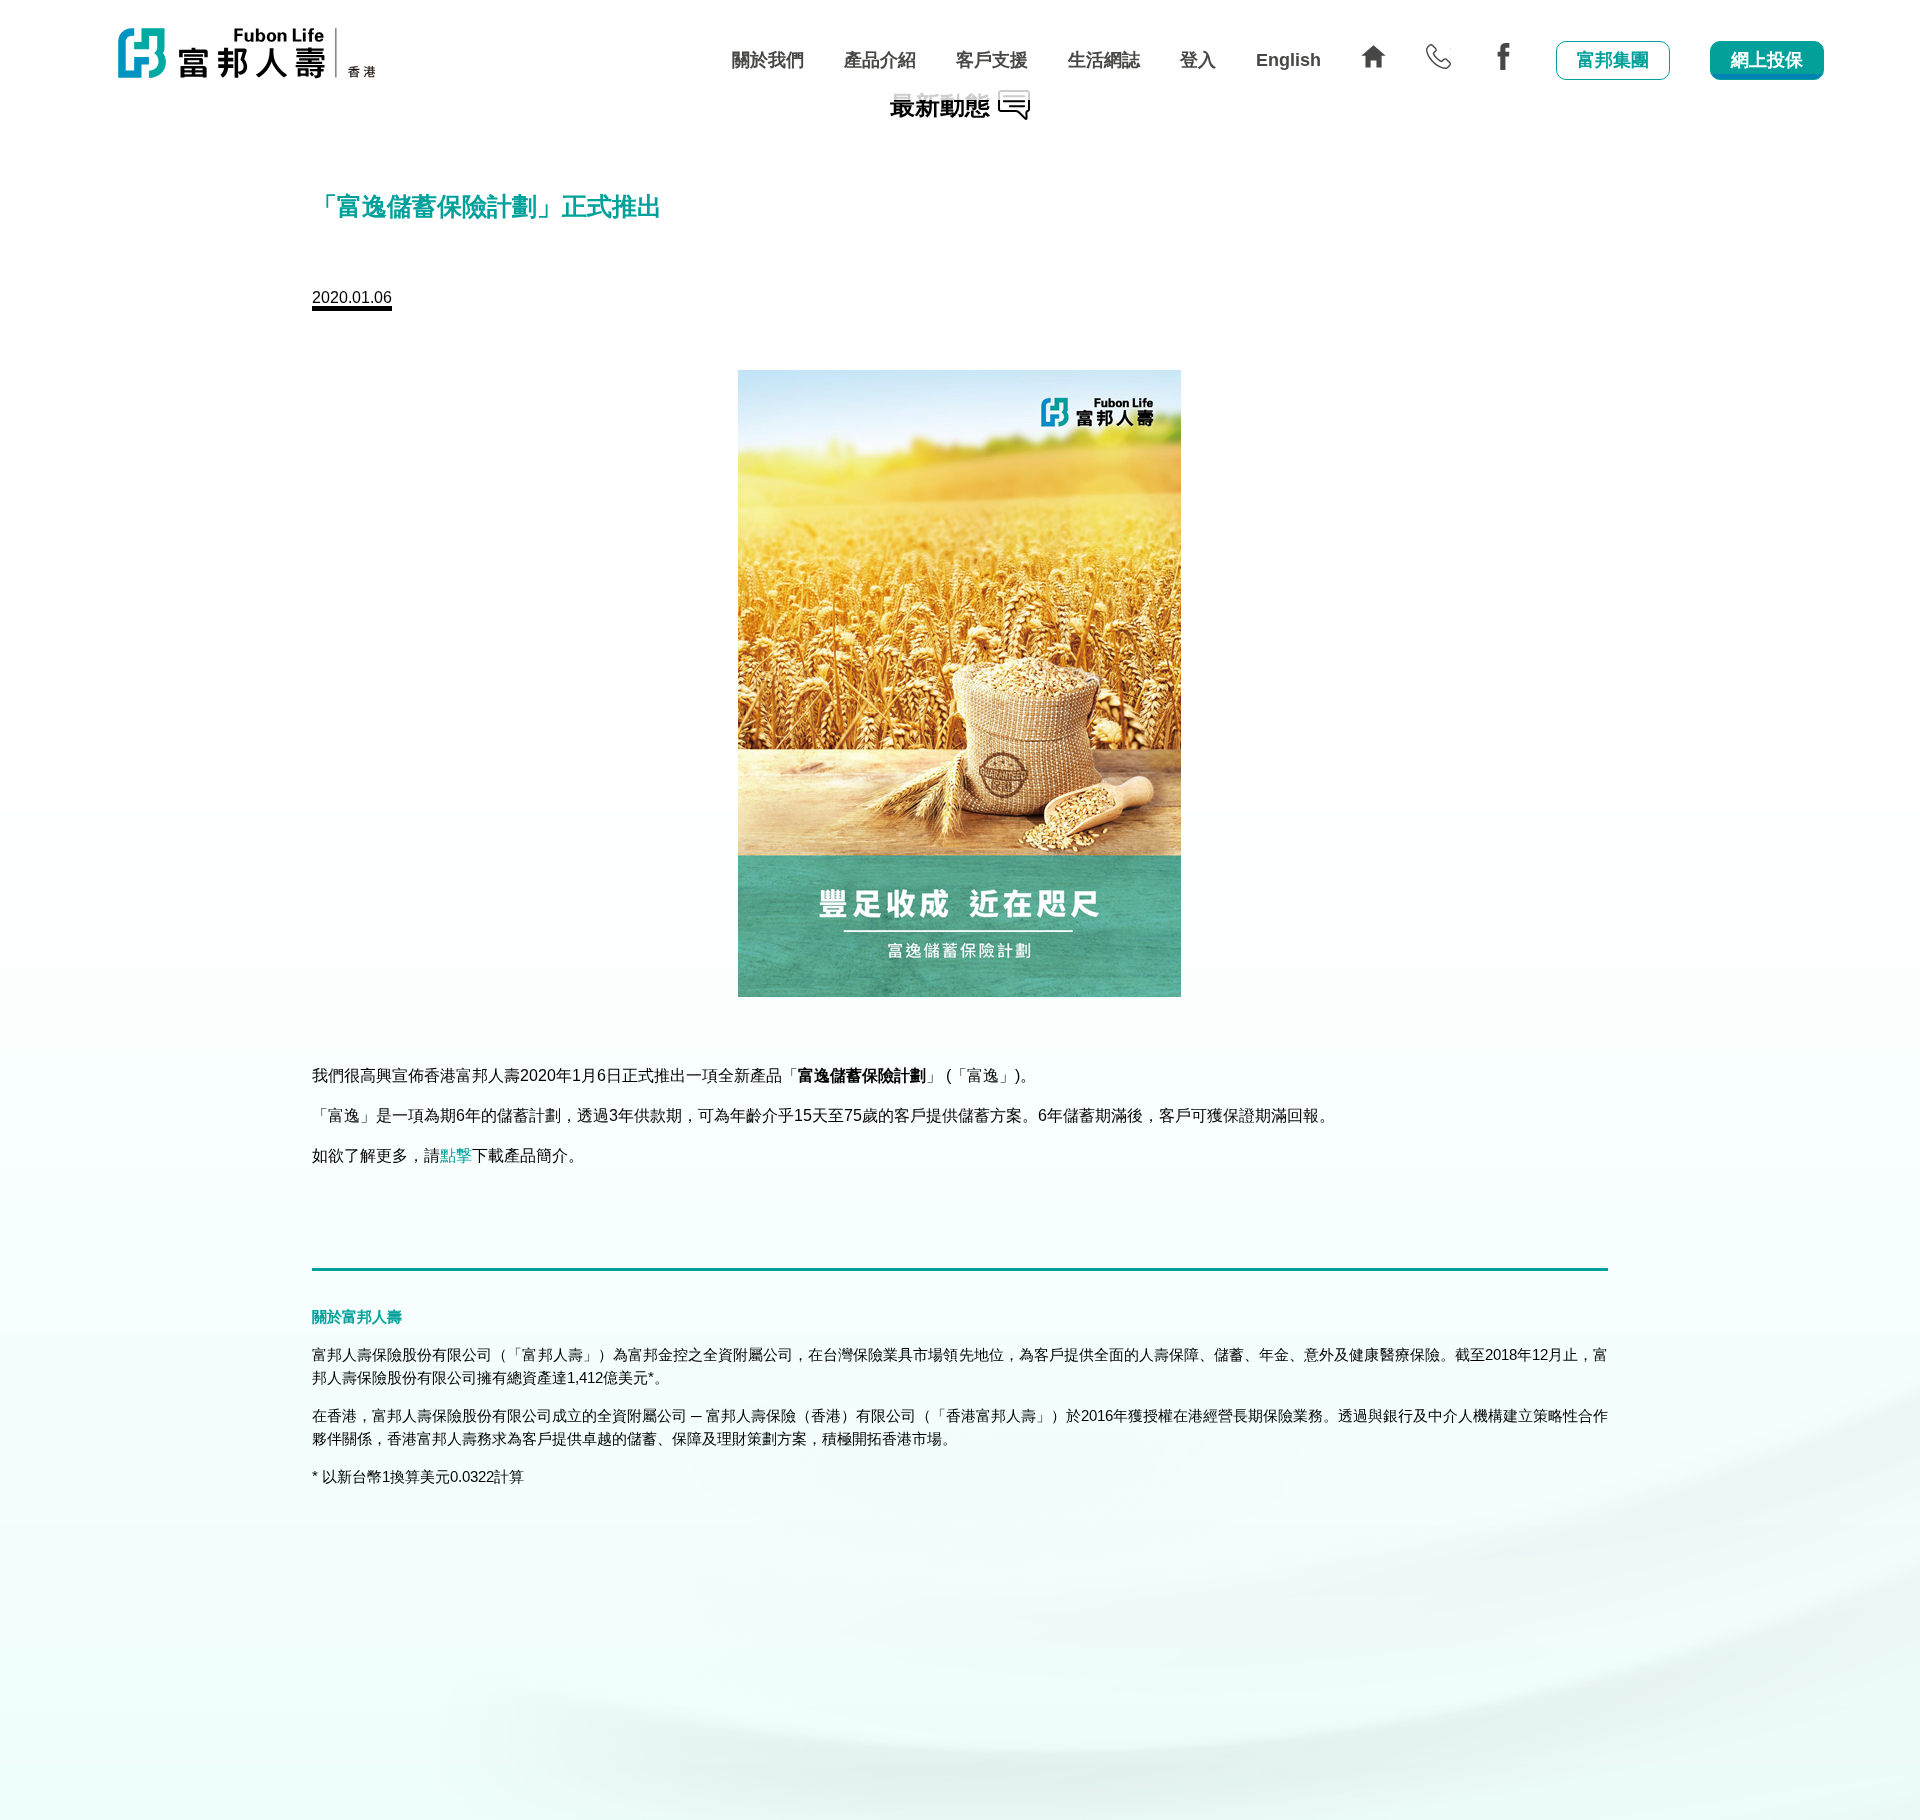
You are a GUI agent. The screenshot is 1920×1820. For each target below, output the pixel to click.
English (1288, 60)
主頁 (1373, 56)
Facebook (1503, 56)
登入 (1198, 60)
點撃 (456, 1155)
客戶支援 (992, 60)
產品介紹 (880, 60)
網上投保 (1767, 60)
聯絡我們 (1438, 56)
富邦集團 (1613, 60)
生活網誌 (1104, 60)
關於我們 (768, 60)
